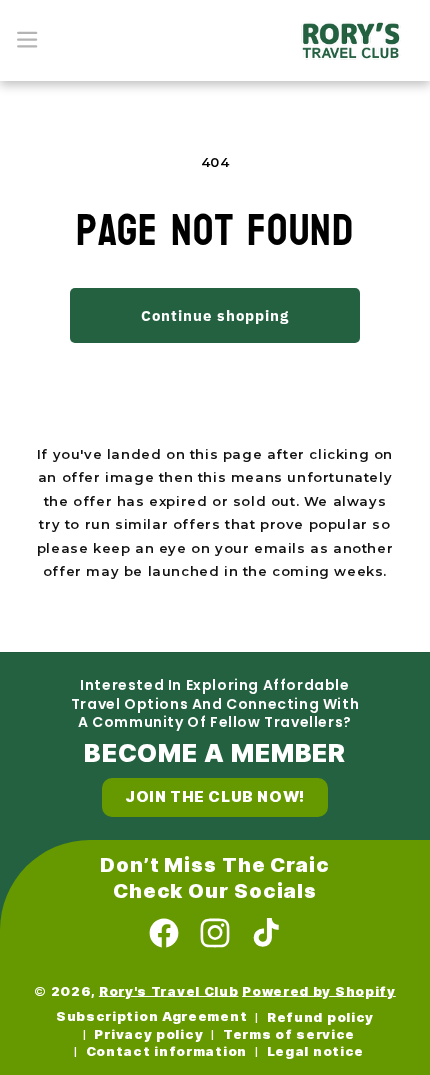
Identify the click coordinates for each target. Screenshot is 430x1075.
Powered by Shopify (319, 990)
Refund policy (320, 1017)
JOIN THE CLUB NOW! (215, 797)
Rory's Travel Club (169, 990)
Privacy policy (148, 1034)
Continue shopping (215, 315)
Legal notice (315, 1051)
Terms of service (289, 1034)
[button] (27, 40)
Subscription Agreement (151, 1016)
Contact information (166, 1051)
